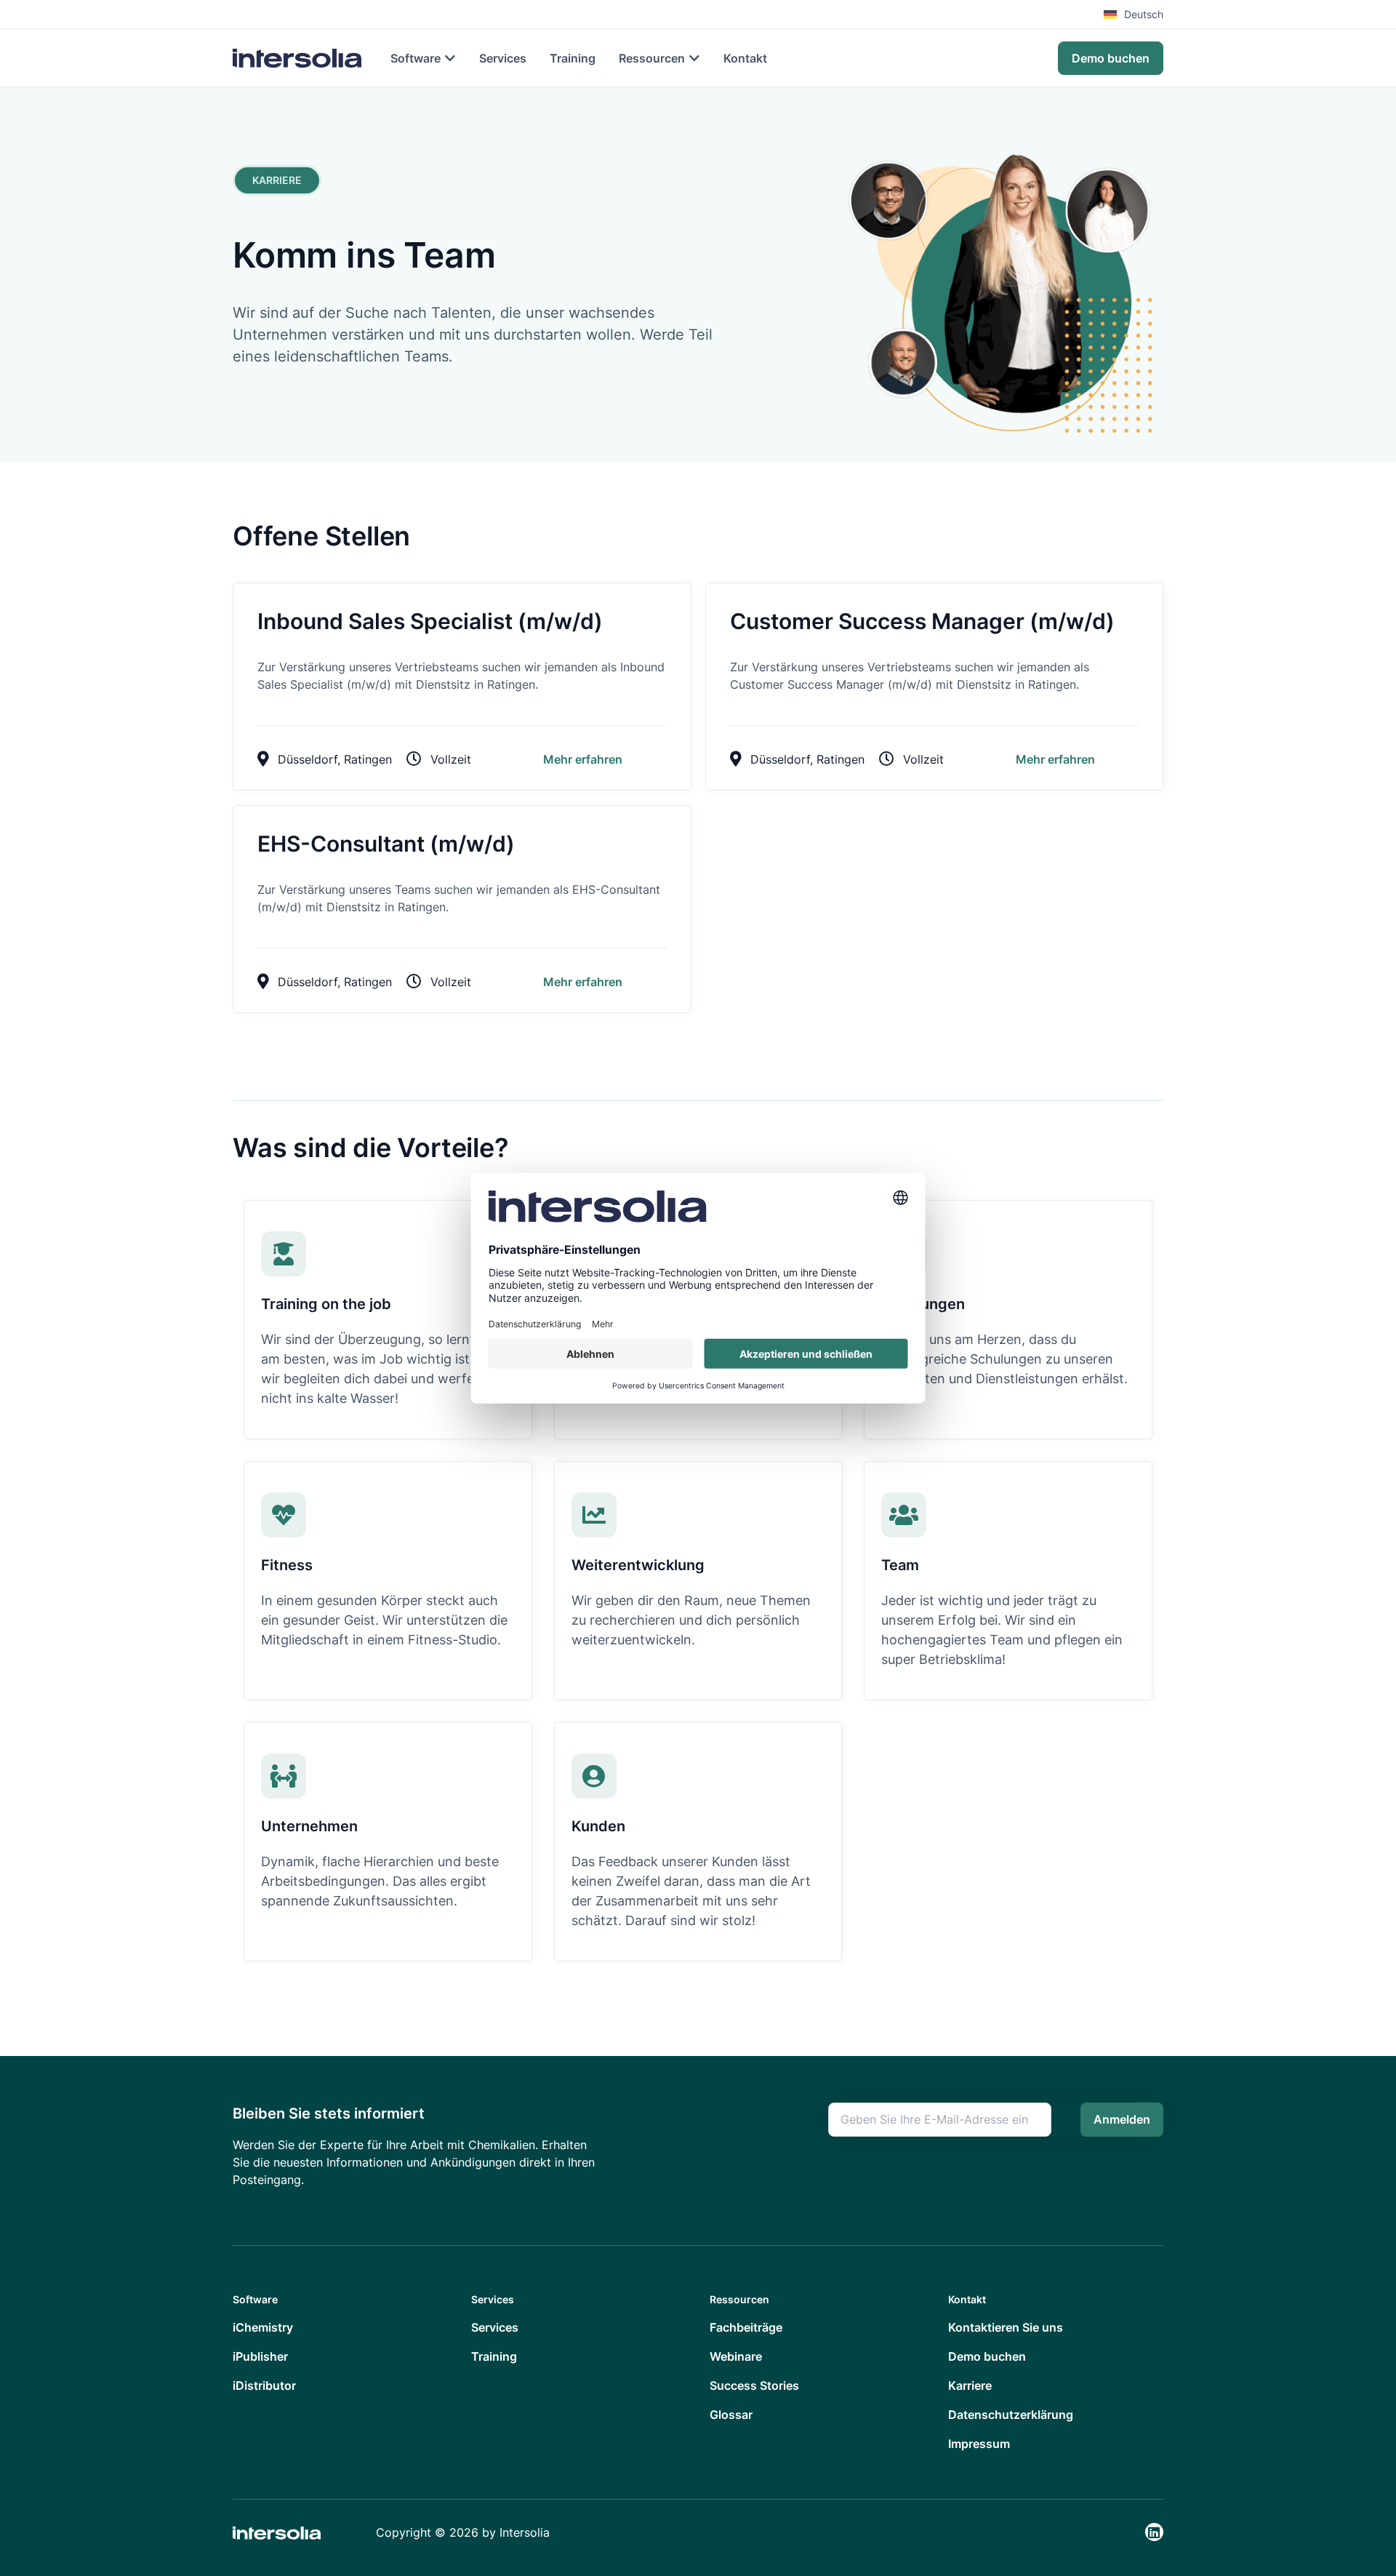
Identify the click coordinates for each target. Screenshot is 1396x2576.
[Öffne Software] (450, 58)
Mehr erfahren (583, 759)
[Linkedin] (1154, 2532)
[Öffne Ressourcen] (694, 58)
